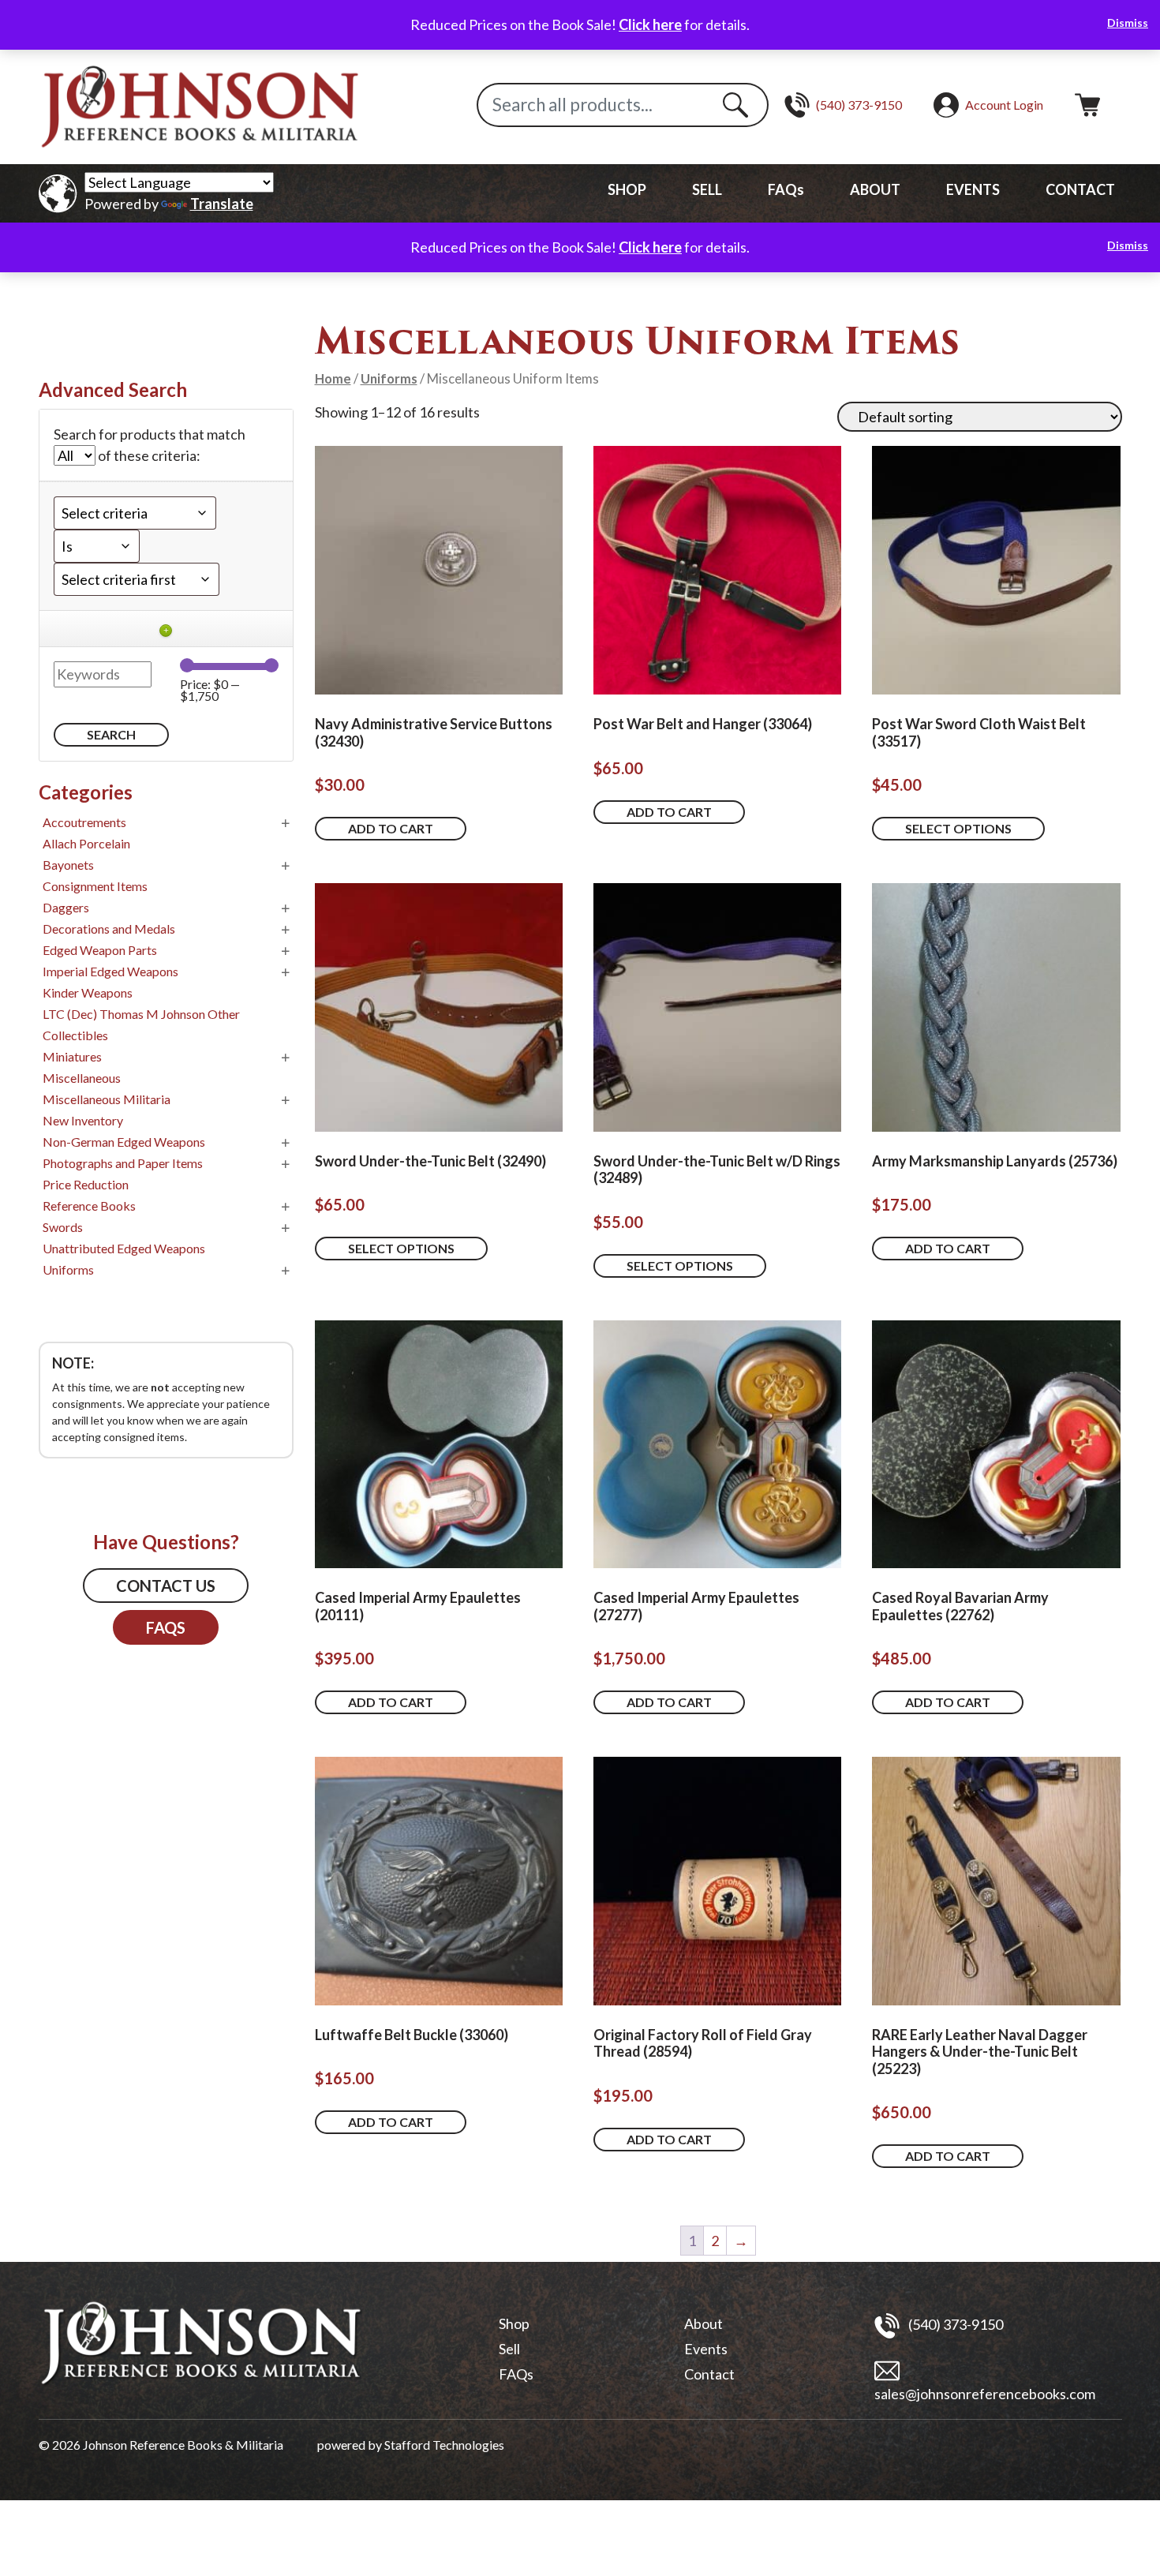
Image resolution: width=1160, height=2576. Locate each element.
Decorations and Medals (109, 929)
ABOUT (875, 189)
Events (706, 2349)
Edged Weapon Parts (100, 950)
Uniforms (389, 379)
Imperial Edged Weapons (110, 971)
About (703, 2323)
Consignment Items (95, 886)
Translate (222, 204)
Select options (958, 828)
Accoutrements (84, 822)
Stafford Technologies (444, 2445)
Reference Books (89, 1206)
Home (333, 379)
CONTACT (1080, 189)
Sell (509, 2349)
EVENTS (973, 189)
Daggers (66, 907)
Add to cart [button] (391, 828)
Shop (514, 2323)
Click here (650, 24)
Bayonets (68, 865)
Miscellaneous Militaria (107, 1099)
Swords (63, 1227)
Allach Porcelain (86, 843)
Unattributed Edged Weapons (124, 1248)
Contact (709, 2374)
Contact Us (166, 1586)
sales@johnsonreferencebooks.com (985, 2394)
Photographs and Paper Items (123, 1163)
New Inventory (83, 1120)
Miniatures (72, 1056)
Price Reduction (86, 1184)
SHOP (627, 189)
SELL (707, 189)
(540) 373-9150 (954, 2324)
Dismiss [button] (1128, 22)
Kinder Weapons (88, 992)
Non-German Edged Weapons (124, 1142)
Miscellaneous (82, 1078)
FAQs (786, 189)
